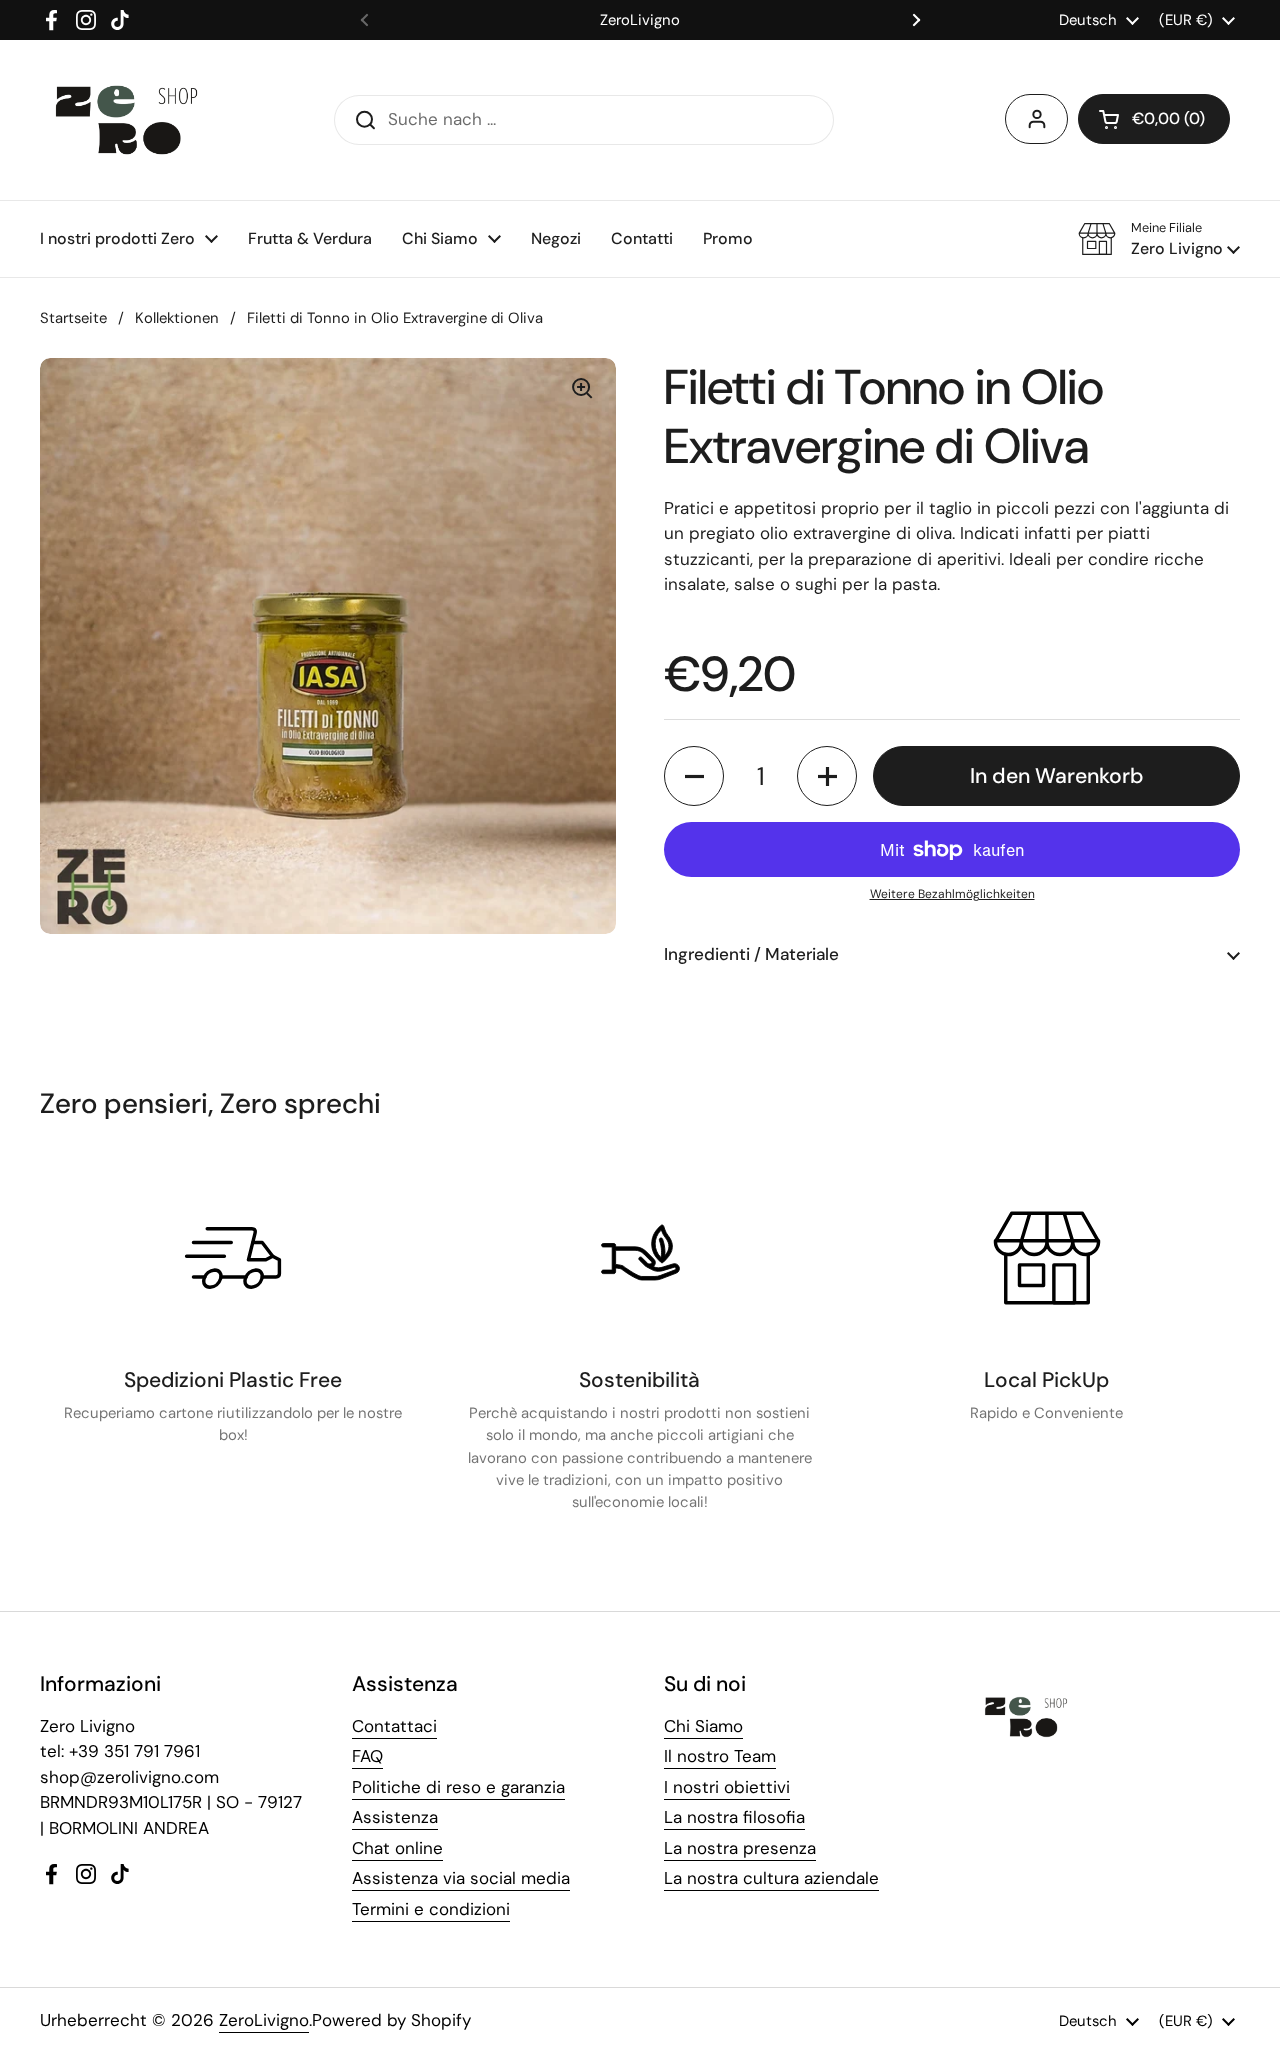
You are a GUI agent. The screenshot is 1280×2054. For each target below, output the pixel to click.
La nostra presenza (740, 1848)
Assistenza (395, 1817)
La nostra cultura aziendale (771, 1878)
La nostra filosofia (734, 1817)
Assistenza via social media (461, 1878)
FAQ (367, 1756)
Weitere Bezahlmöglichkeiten (952, 894)
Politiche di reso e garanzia (458, 1787)
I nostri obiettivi (727, 1787)
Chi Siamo (703, 1726)
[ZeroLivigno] (126, 120)
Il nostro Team (720, 1756)
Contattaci (394, 1726)
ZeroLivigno (264, 2020)
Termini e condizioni (431, 1909)
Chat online (397, 1848)
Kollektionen (177, 318)
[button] (1154, 119)
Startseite (73, 318)
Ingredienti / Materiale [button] (751, 954)
